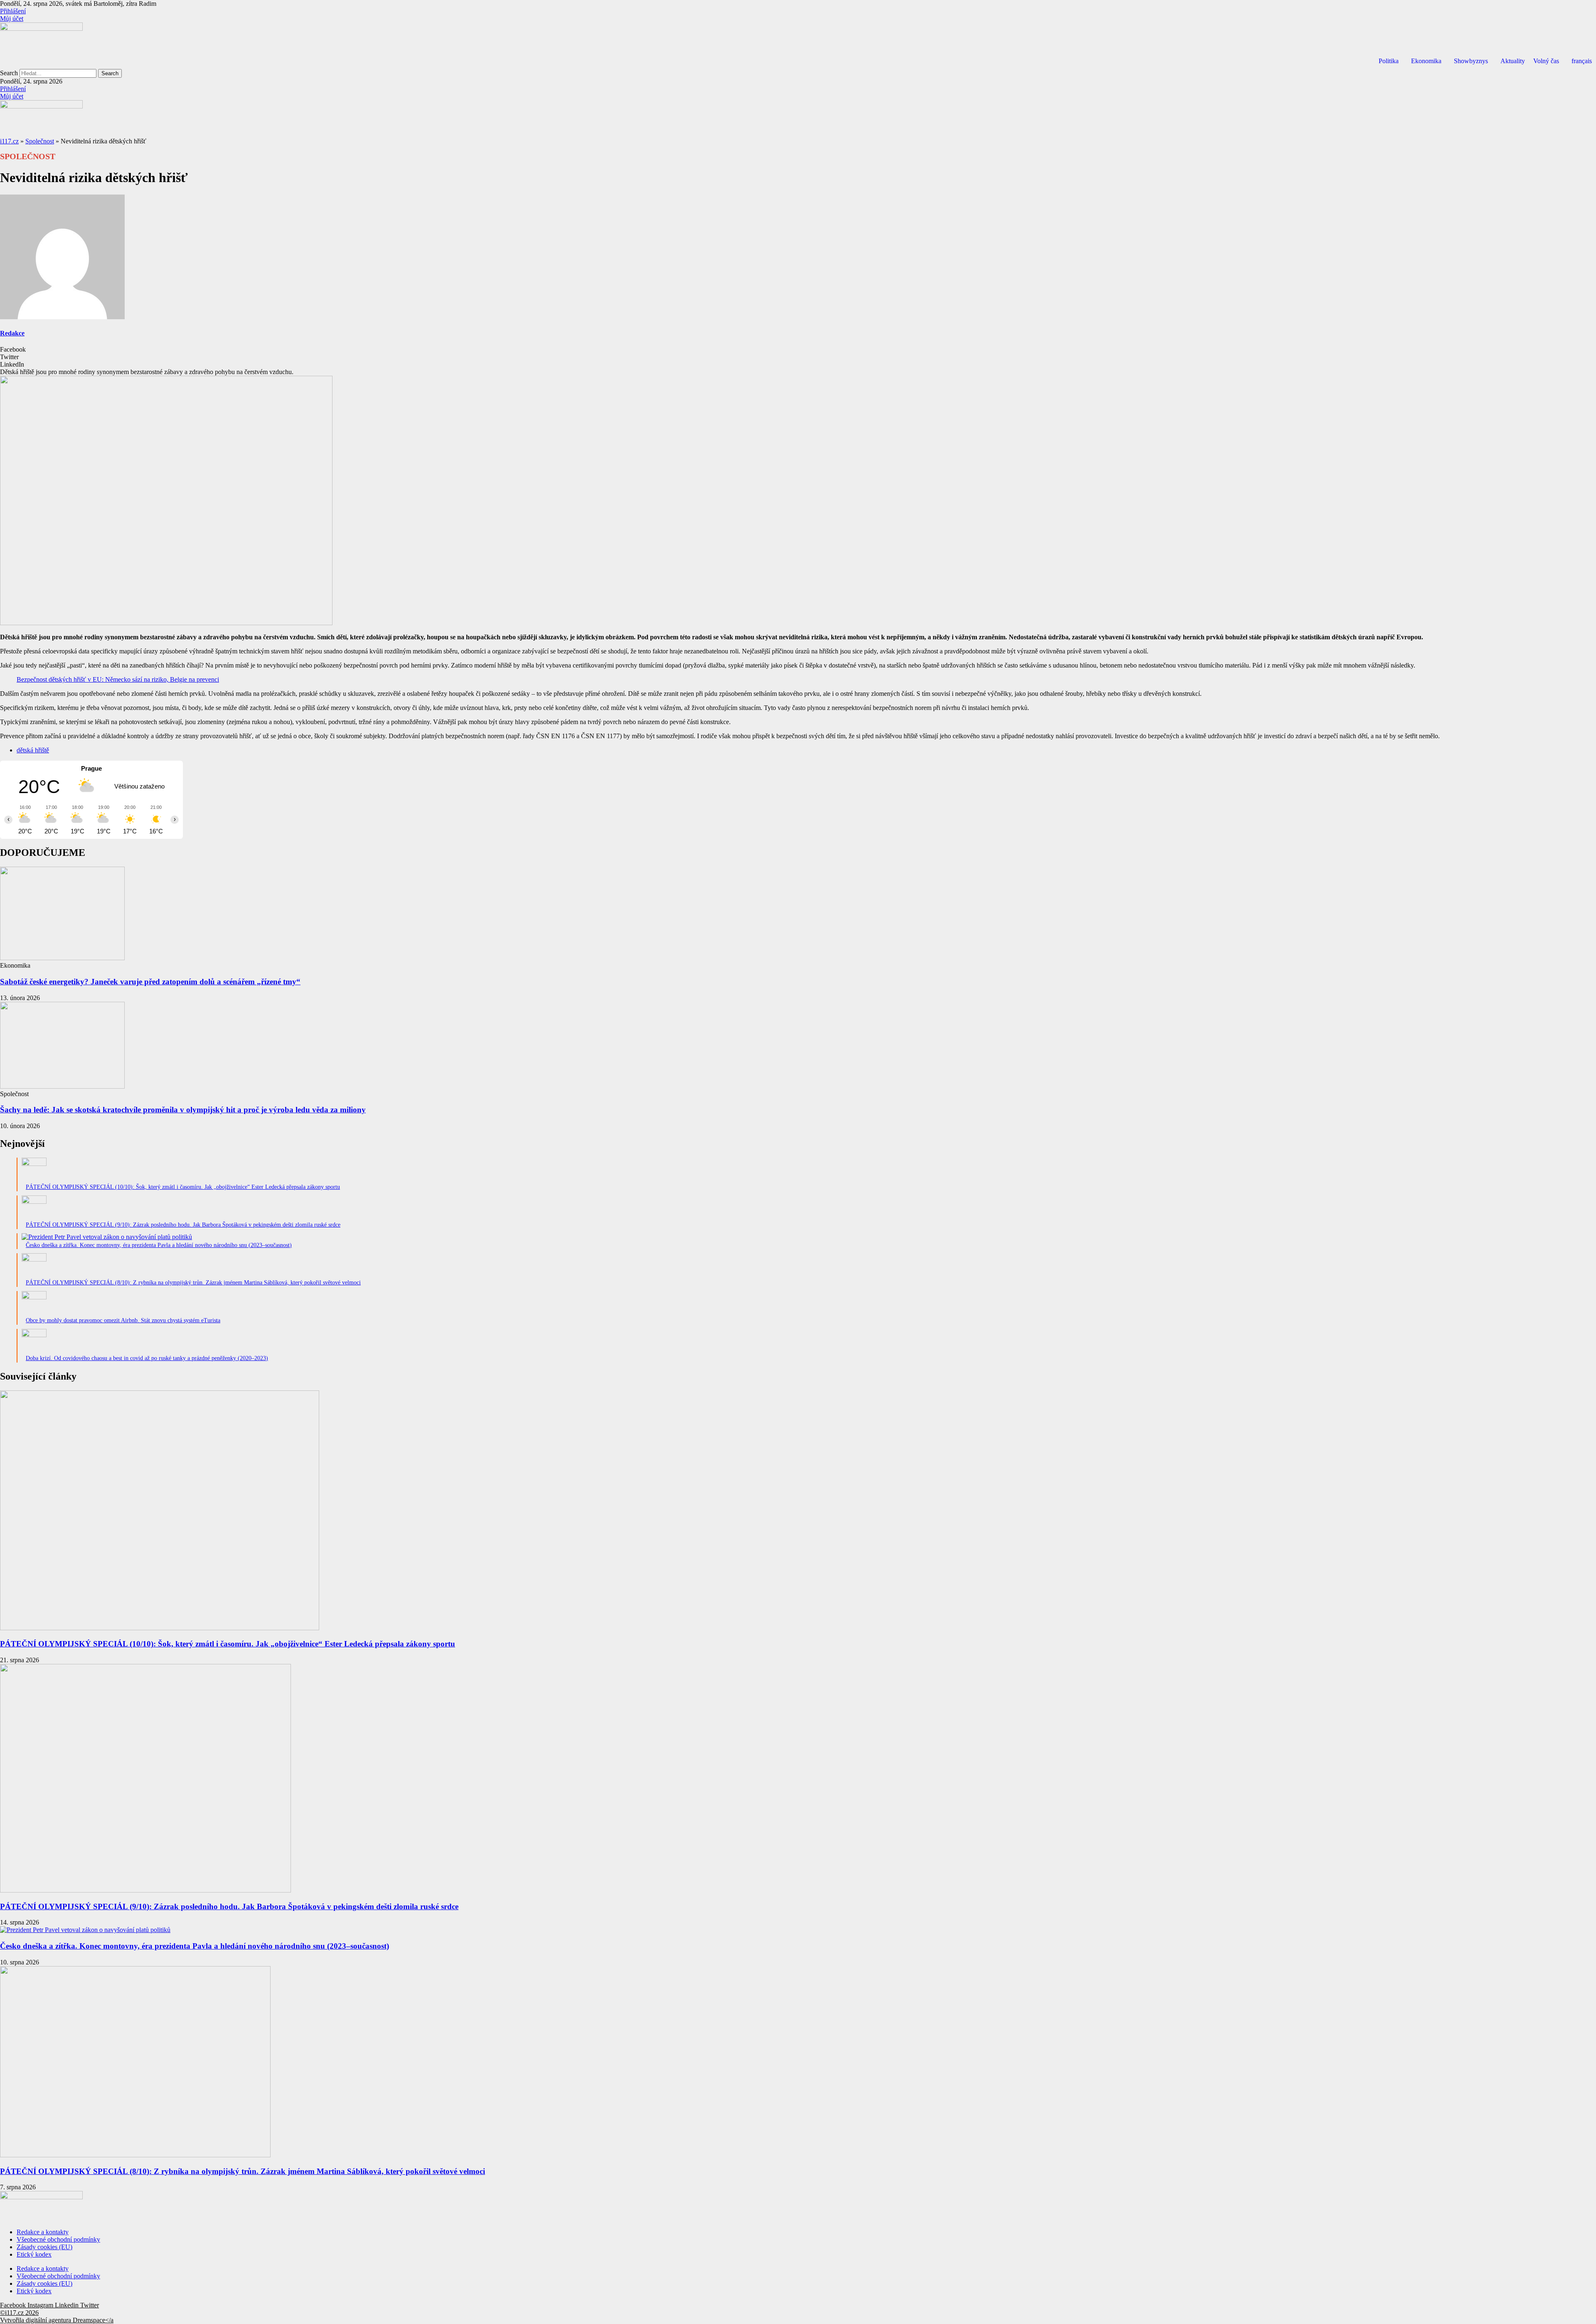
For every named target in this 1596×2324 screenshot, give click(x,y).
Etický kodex (34, 2254)
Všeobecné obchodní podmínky (58, 2239)
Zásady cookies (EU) (44, 2247)
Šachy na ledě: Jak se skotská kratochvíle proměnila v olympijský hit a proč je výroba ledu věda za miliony (183, 1110)
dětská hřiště (33, 750)
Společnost (40, 141)
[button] (798, 350)
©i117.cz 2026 (19, 2313)
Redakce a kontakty (43, 2232)
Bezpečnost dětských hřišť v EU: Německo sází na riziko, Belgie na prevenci (118, 679)
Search (9, 73)
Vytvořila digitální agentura (36, 2320)
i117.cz (9, 141)
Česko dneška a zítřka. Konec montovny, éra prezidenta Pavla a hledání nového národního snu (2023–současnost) (195, 1946)
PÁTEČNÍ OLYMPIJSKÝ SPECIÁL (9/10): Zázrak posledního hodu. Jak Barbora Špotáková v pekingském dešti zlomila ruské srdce (229, 1906)
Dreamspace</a (93, 2320)
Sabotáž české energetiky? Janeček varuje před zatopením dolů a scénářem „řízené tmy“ (150, 982)
